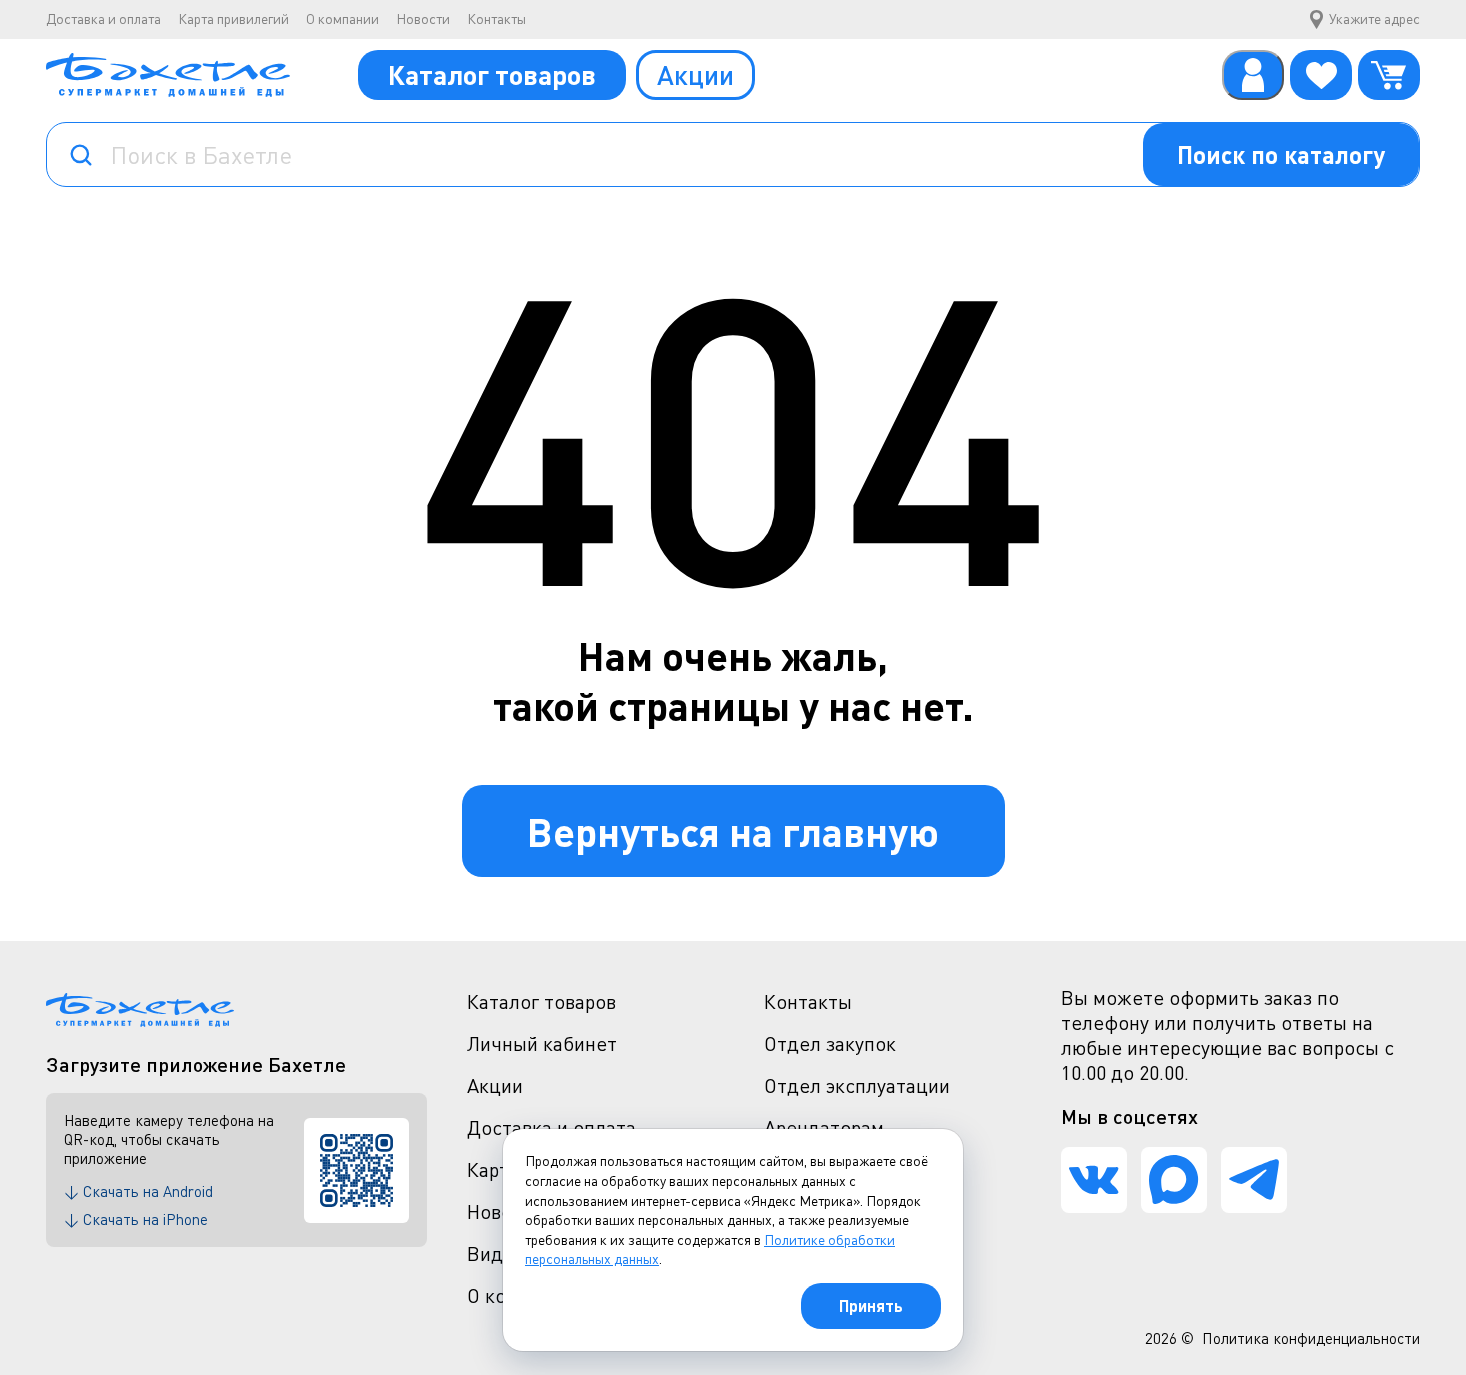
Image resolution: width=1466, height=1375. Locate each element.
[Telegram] (1254, 1180)
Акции (695, 74)
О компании (342, 18)
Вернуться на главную (733, 830)
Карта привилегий (233, 18)
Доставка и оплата (103, 18)
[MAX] (1174, 1180)
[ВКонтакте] (1094, 1180)
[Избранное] (1321, 75)
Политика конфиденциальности (1311, 1338)
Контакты (496, 18)
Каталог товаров (492, 74)
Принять (871, 1305)
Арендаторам (824, 1127)
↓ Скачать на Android (138, 1191)
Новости (423, 18)
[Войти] (1253, 75)
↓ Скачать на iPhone (136, 1219)
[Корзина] (1389, 75)
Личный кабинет (542, 1043)
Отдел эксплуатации (857, 1085)
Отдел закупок (830, 1043)
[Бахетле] (168, 75)
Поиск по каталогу (1281, 154)
